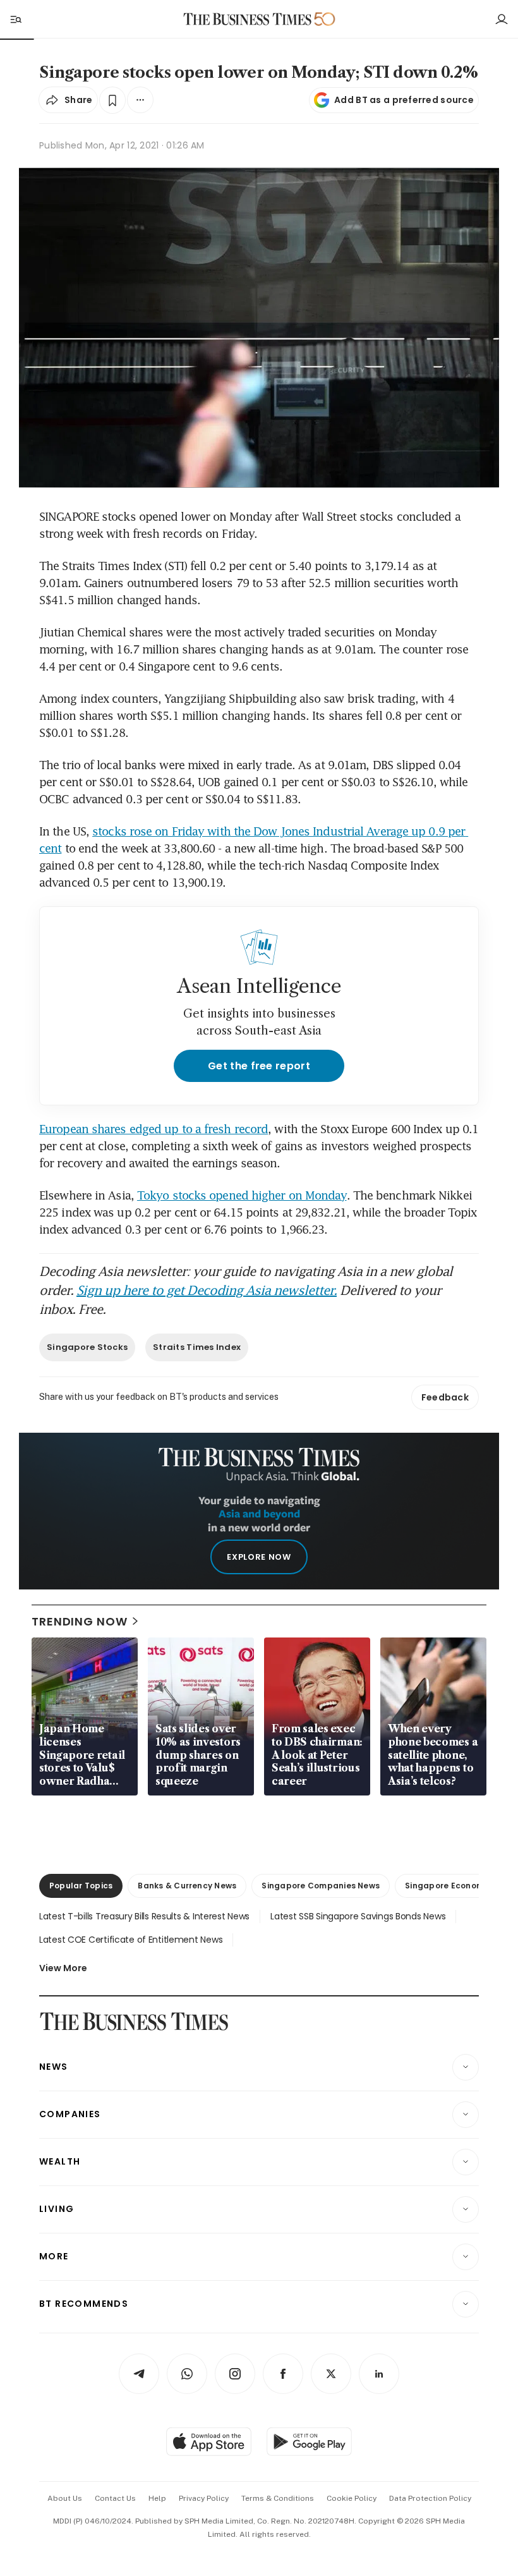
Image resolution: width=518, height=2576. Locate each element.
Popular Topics (81, 1886)
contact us (115, 2498)
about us (65, 2498)
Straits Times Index (197, 1347)
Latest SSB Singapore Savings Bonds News (358, 1916)
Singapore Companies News (321, 1886)
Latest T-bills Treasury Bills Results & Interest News (144, 1916)
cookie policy (352, 2498)
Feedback (445, 1397)
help (157, 2498)
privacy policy (204, 2498)
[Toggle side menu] (15, 19)
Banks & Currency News (187, 1886)
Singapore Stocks (87, 1347)
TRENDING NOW (80, 1621)
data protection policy (430, 2498)
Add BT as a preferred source (404, 100)
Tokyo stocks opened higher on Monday (242, 1195)
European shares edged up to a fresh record (154, 1129)
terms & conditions (278, 2498)
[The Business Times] (248, 19)
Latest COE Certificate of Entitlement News (131, 1940)
